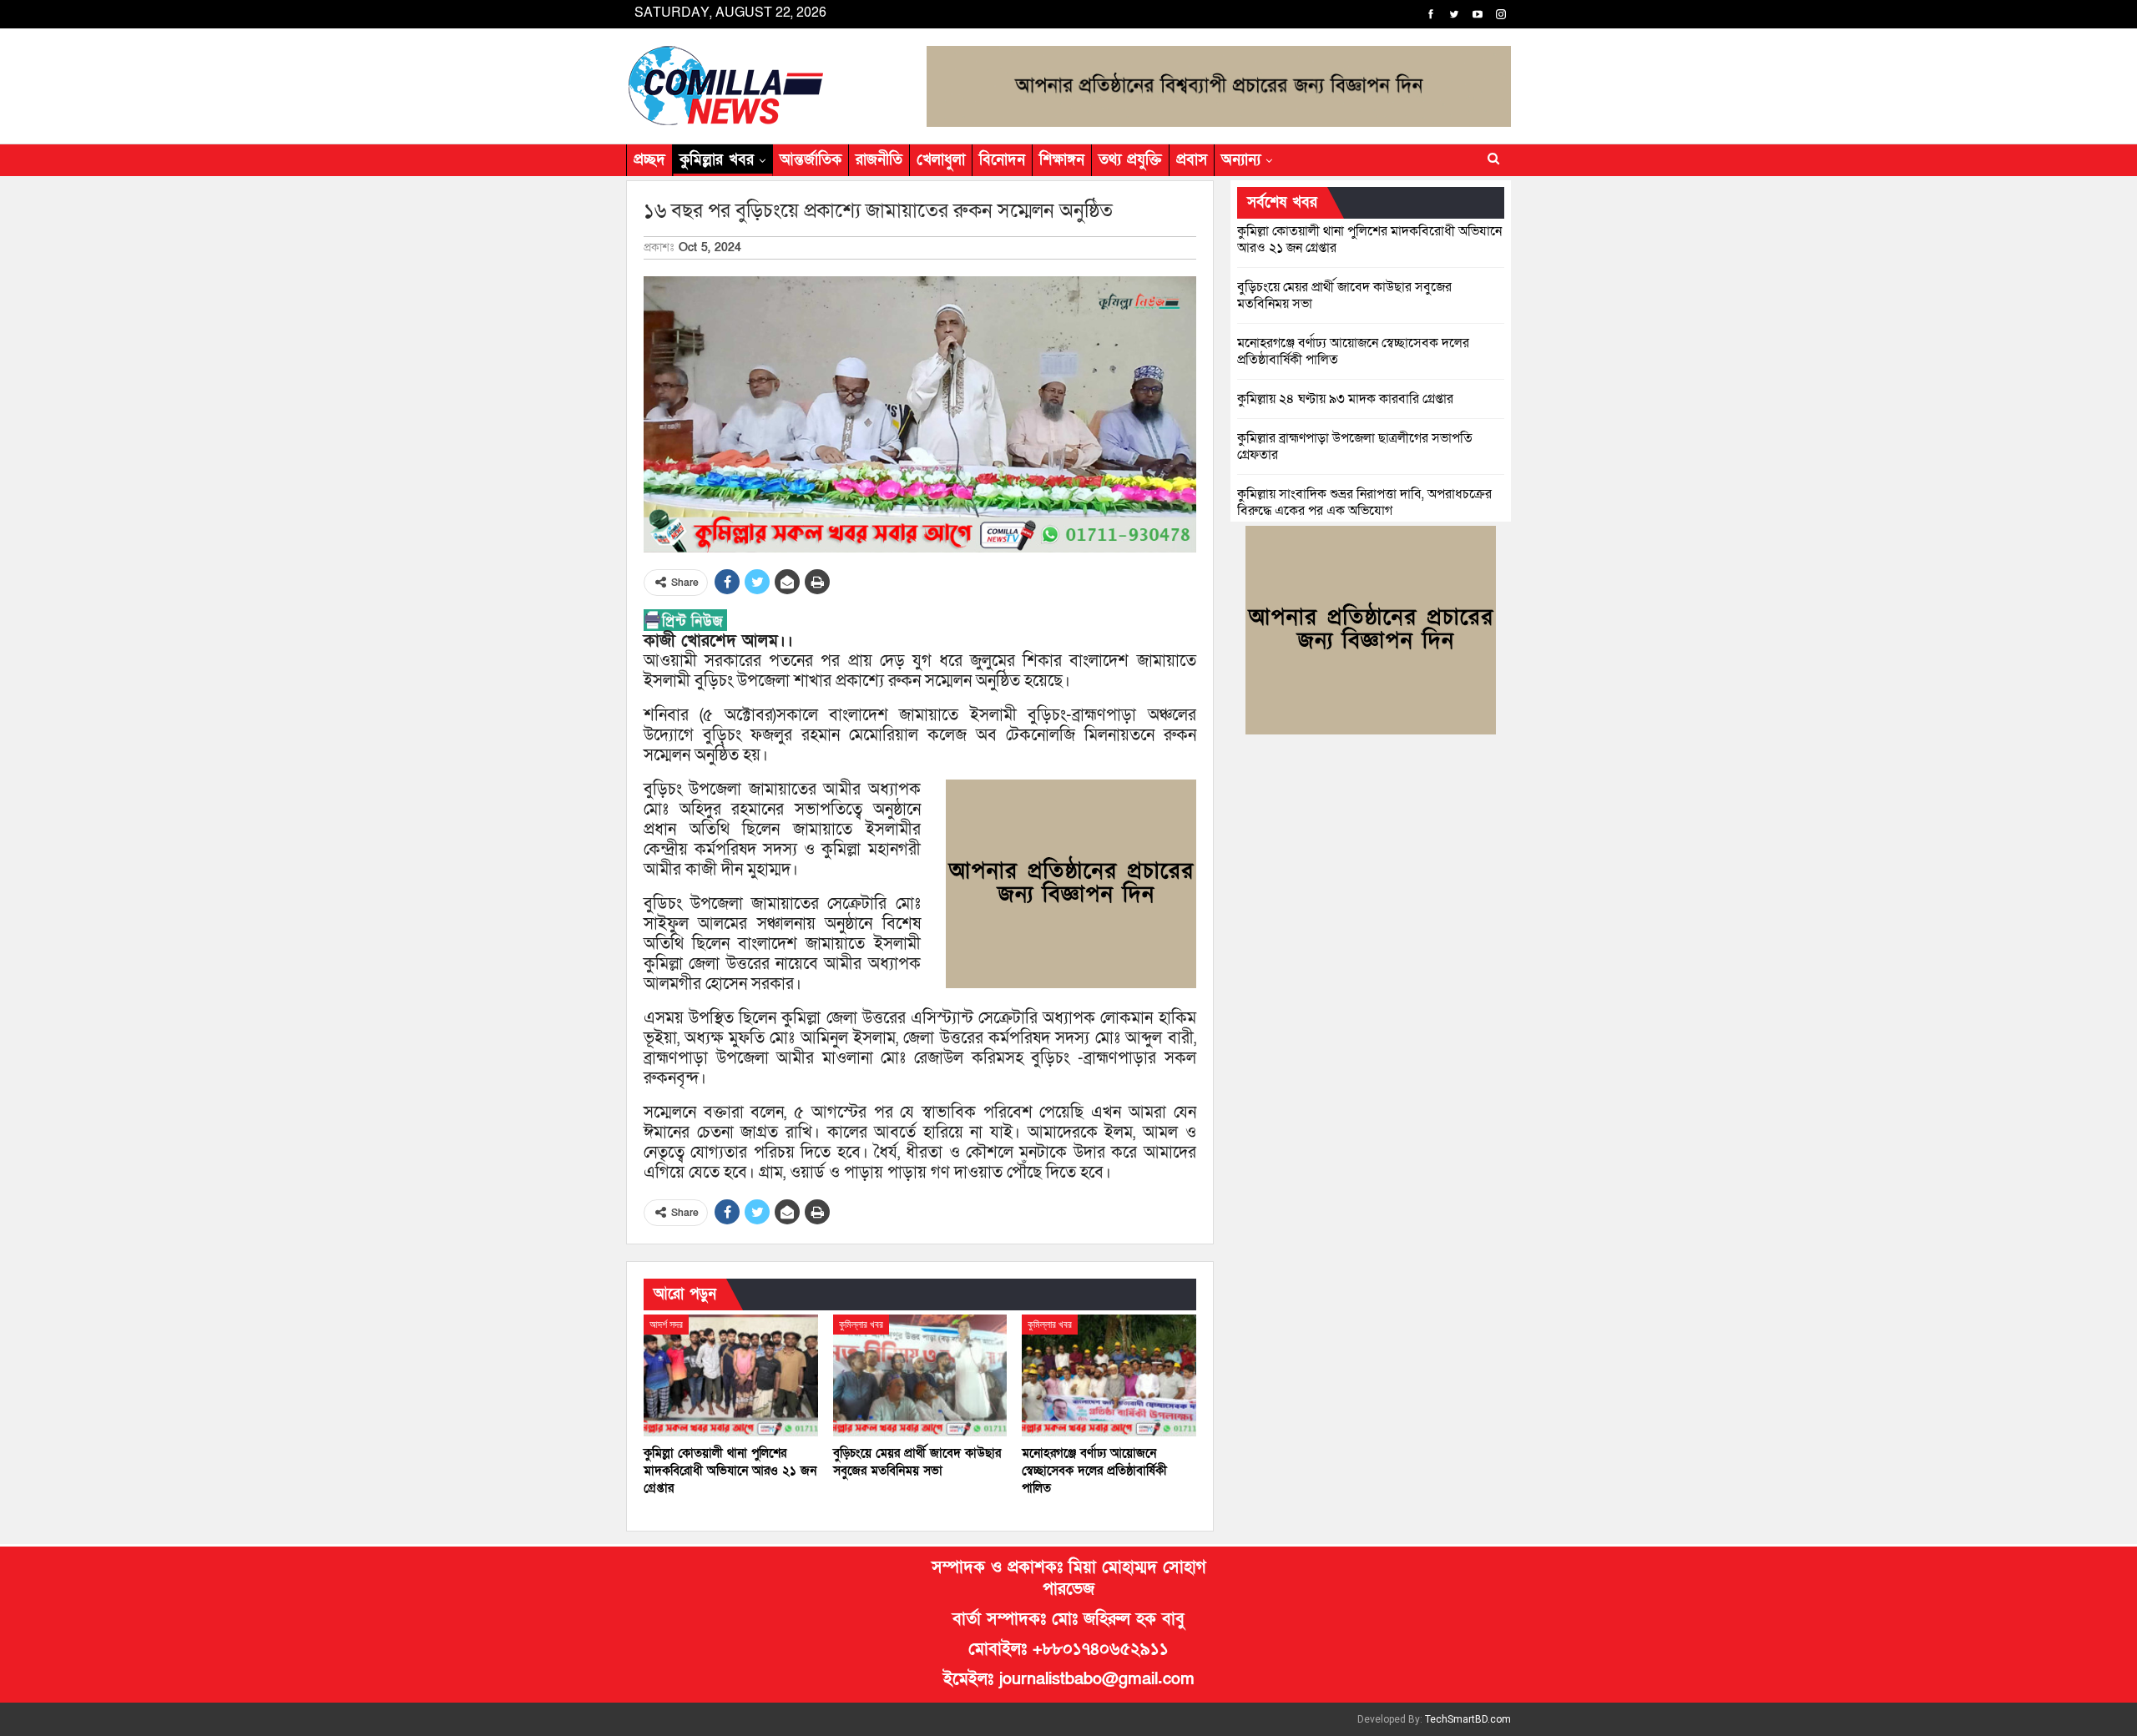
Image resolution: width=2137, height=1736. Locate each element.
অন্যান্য (1241, 160)
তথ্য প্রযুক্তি (1130, 160)
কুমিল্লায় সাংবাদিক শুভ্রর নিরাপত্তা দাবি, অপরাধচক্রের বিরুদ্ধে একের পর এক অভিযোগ (1364, 502)
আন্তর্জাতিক (811, 160)
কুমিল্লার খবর (717, 160)
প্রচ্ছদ (649, 160)
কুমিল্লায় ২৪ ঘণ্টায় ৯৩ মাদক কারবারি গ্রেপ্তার (1345, 399)
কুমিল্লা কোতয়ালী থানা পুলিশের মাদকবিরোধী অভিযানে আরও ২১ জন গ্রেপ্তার (1369, 240)
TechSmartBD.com (1468, 1719)
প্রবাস (1192, 160)
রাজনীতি (879, 160)
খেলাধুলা (941, 160)
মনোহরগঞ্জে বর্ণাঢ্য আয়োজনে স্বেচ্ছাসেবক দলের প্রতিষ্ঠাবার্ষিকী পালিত (1353, 351)
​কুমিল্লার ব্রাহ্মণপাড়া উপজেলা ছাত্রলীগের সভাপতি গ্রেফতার (1355, 447)
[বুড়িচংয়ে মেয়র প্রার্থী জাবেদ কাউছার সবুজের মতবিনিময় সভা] (920, 1375)
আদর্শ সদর (666, 1325)
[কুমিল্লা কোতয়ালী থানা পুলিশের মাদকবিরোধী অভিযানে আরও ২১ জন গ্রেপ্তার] (731, 1375)
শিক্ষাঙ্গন (1062, 160)
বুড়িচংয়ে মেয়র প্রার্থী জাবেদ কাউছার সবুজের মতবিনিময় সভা (1344, 295)
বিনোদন (1002, 160)
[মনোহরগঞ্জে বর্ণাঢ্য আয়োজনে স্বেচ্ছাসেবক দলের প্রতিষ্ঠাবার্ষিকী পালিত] (1109, 1375)
